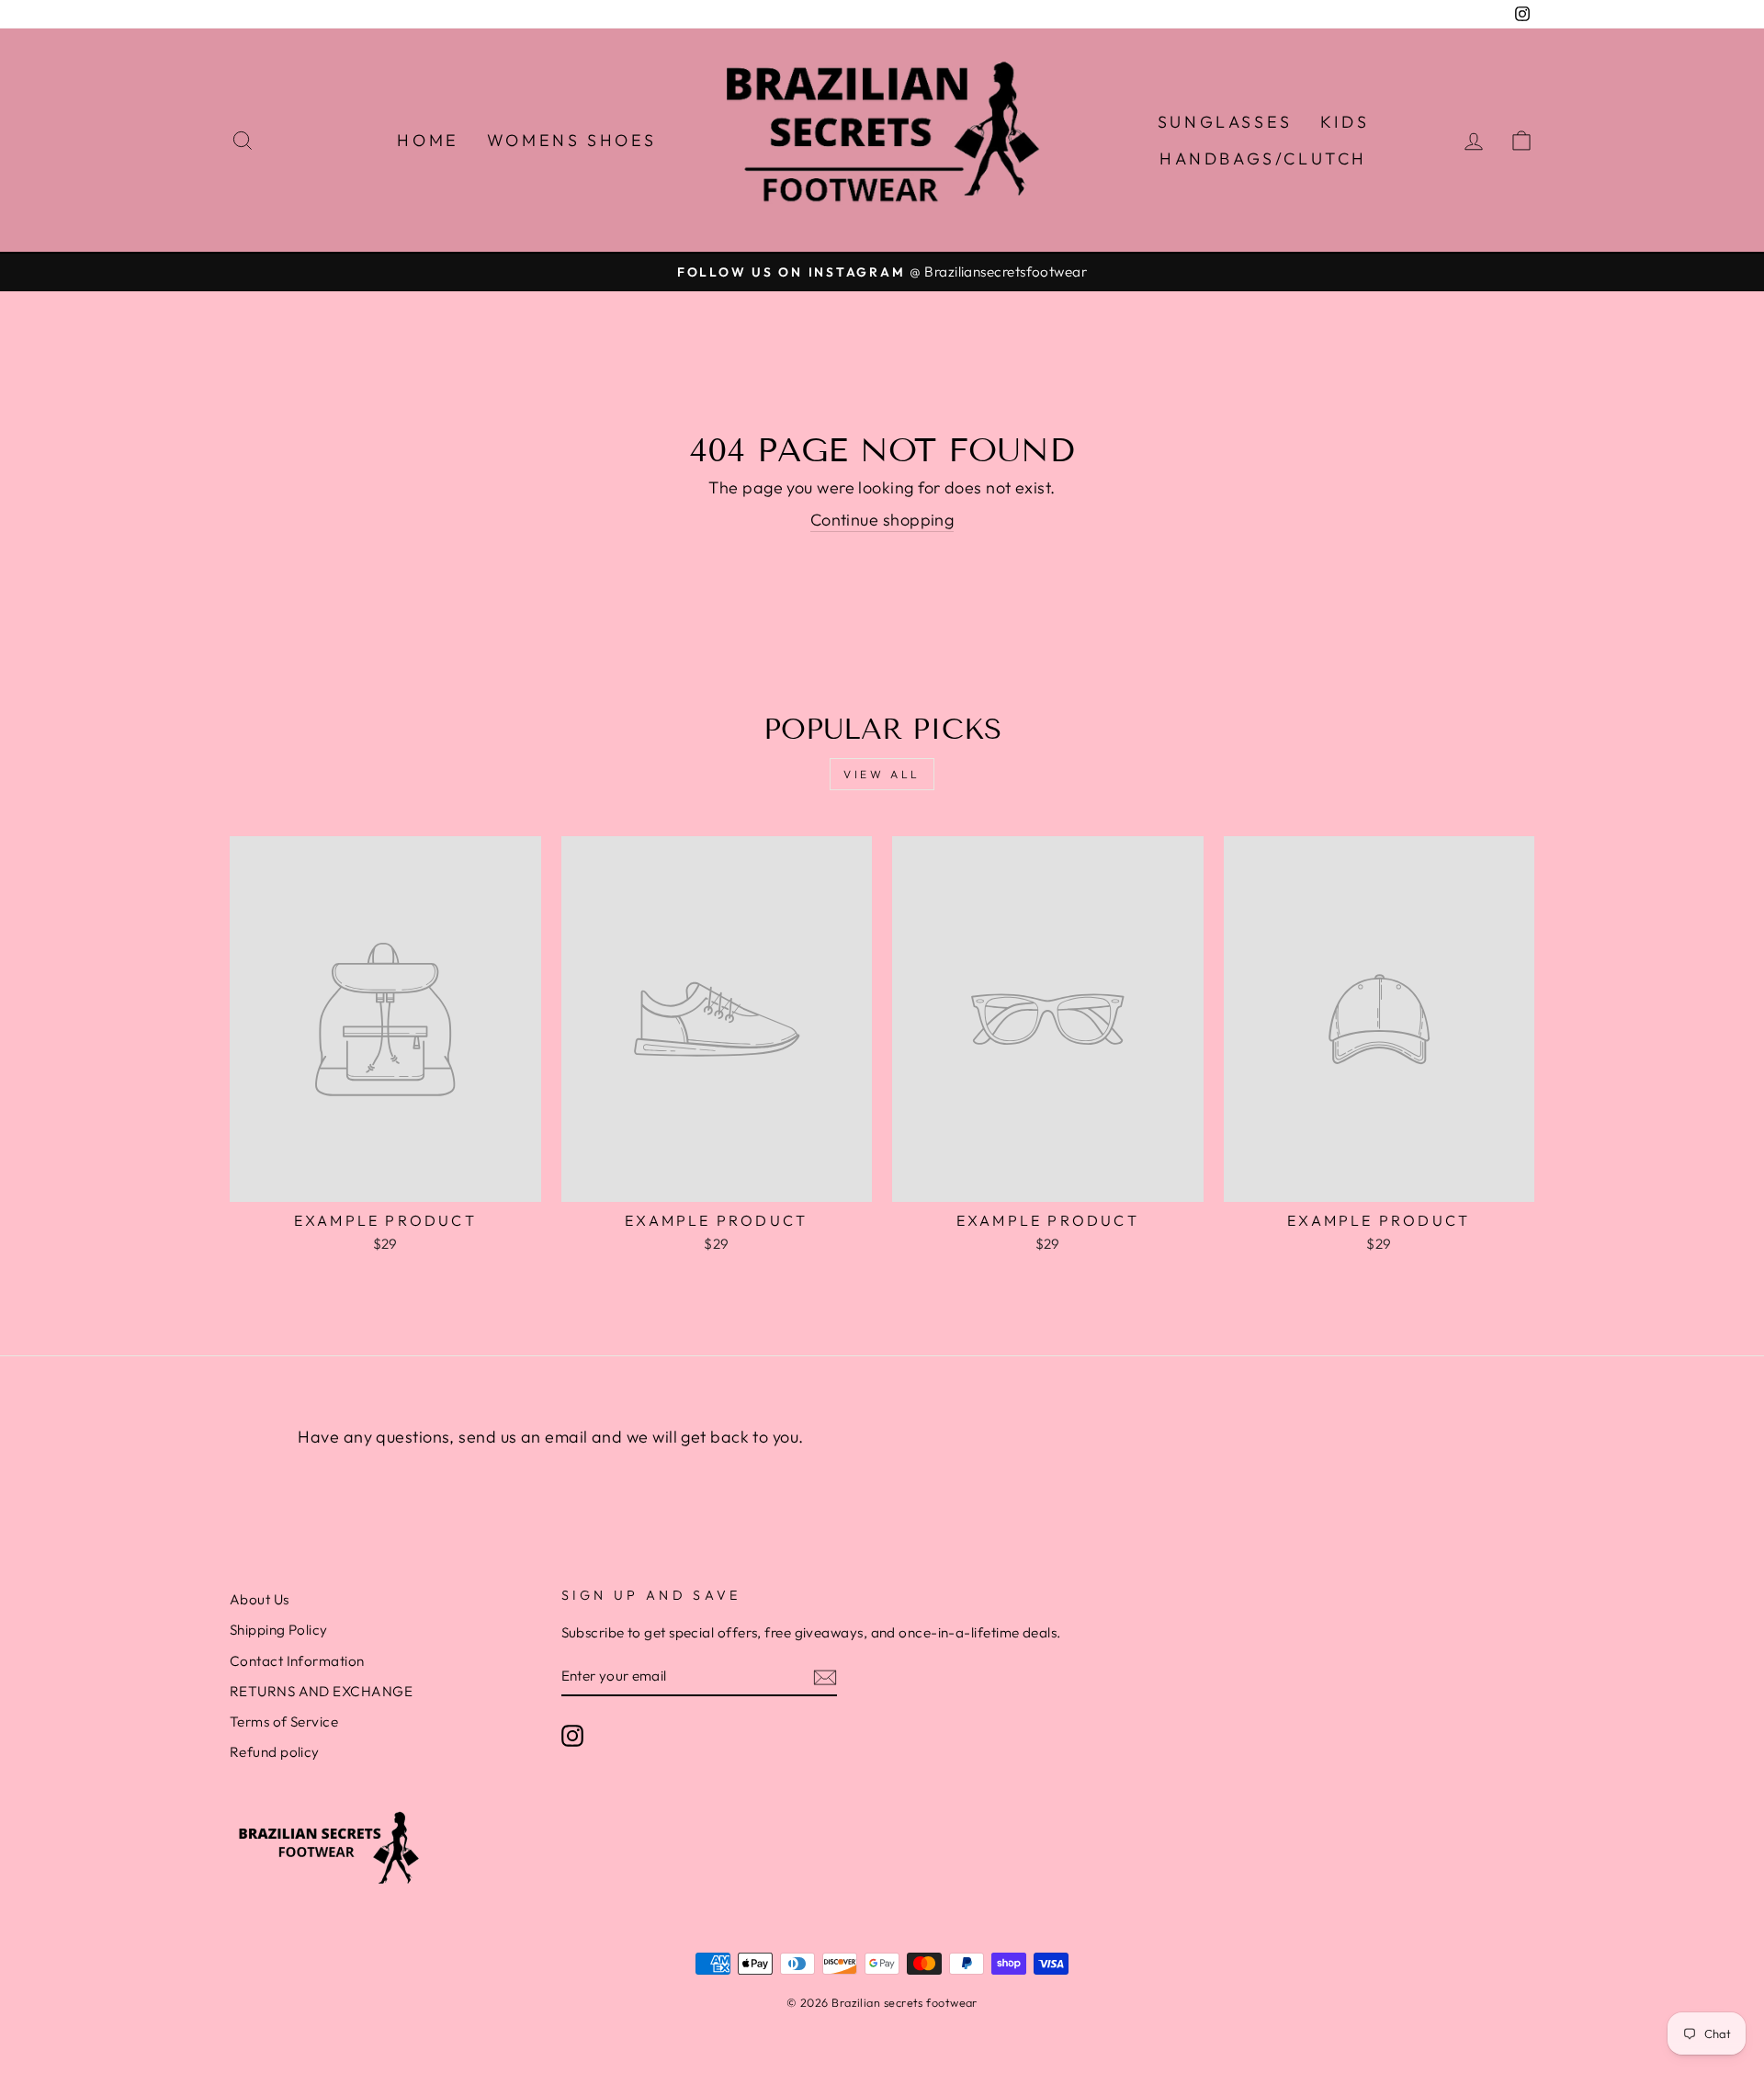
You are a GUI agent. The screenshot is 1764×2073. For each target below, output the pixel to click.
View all (882, 774)
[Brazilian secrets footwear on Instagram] (572, 1735)
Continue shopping (882, 520)
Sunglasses (1225, 122)
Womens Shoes (572, 140)
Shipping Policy (279, 1630)
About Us (260, 1599)
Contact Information (297, 1661)
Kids (1345, 122)
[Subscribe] (825, 1677)
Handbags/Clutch (1263, 159)
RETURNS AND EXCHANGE (321, 1691)
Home (428, 140)
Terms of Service (284, 1722)
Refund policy (275, 1752)
